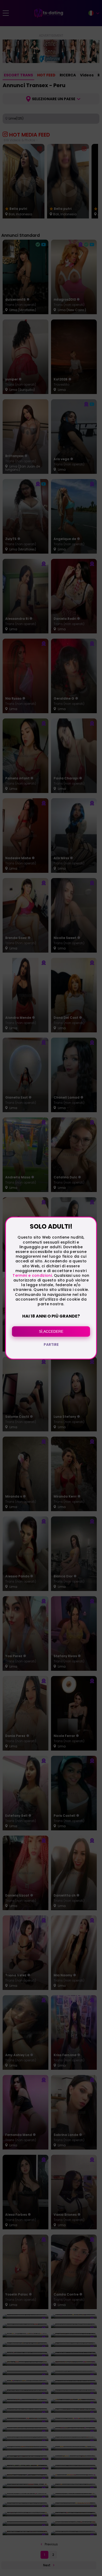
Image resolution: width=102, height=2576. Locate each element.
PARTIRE (51, 1345)
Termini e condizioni (32, 1275)
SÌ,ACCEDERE (51, 1331)
